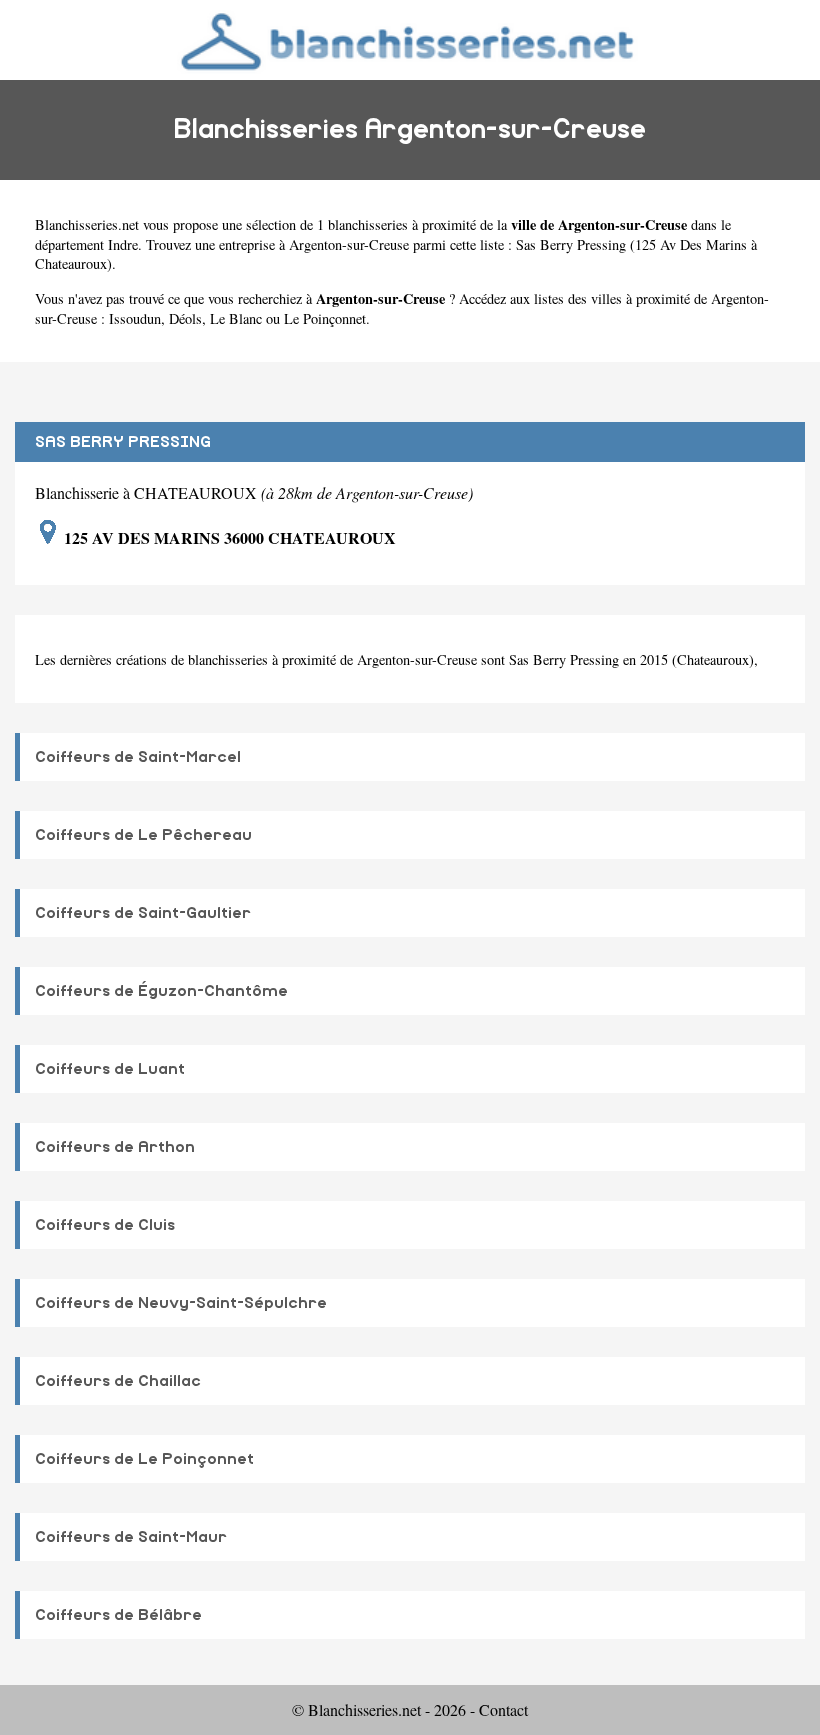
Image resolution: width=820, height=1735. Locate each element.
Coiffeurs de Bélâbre (118, 1615)
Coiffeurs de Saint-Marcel (138, 757)
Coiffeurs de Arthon (115, 1147)
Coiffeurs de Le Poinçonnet (144, 1459)
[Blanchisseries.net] (410, 39)
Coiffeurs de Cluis (105, 1225)
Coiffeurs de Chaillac (118, 1381)
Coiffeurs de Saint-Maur (131, 1537)
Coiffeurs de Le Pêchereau (143, 835)
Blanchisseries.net (87, 224)
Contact (503, 1709)
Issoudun (135, 318)
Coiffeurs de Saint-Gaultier (143, 913)
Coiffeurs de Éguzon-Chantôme (161, 991)
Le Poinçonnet (325, 318)
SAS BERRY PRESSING (123, 442)
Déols (185, 318)
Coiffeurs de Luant (110, 1069)
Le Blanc (236, 318)
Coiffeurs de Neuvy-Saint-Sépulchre (181, 1303)
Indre (123, 244)
